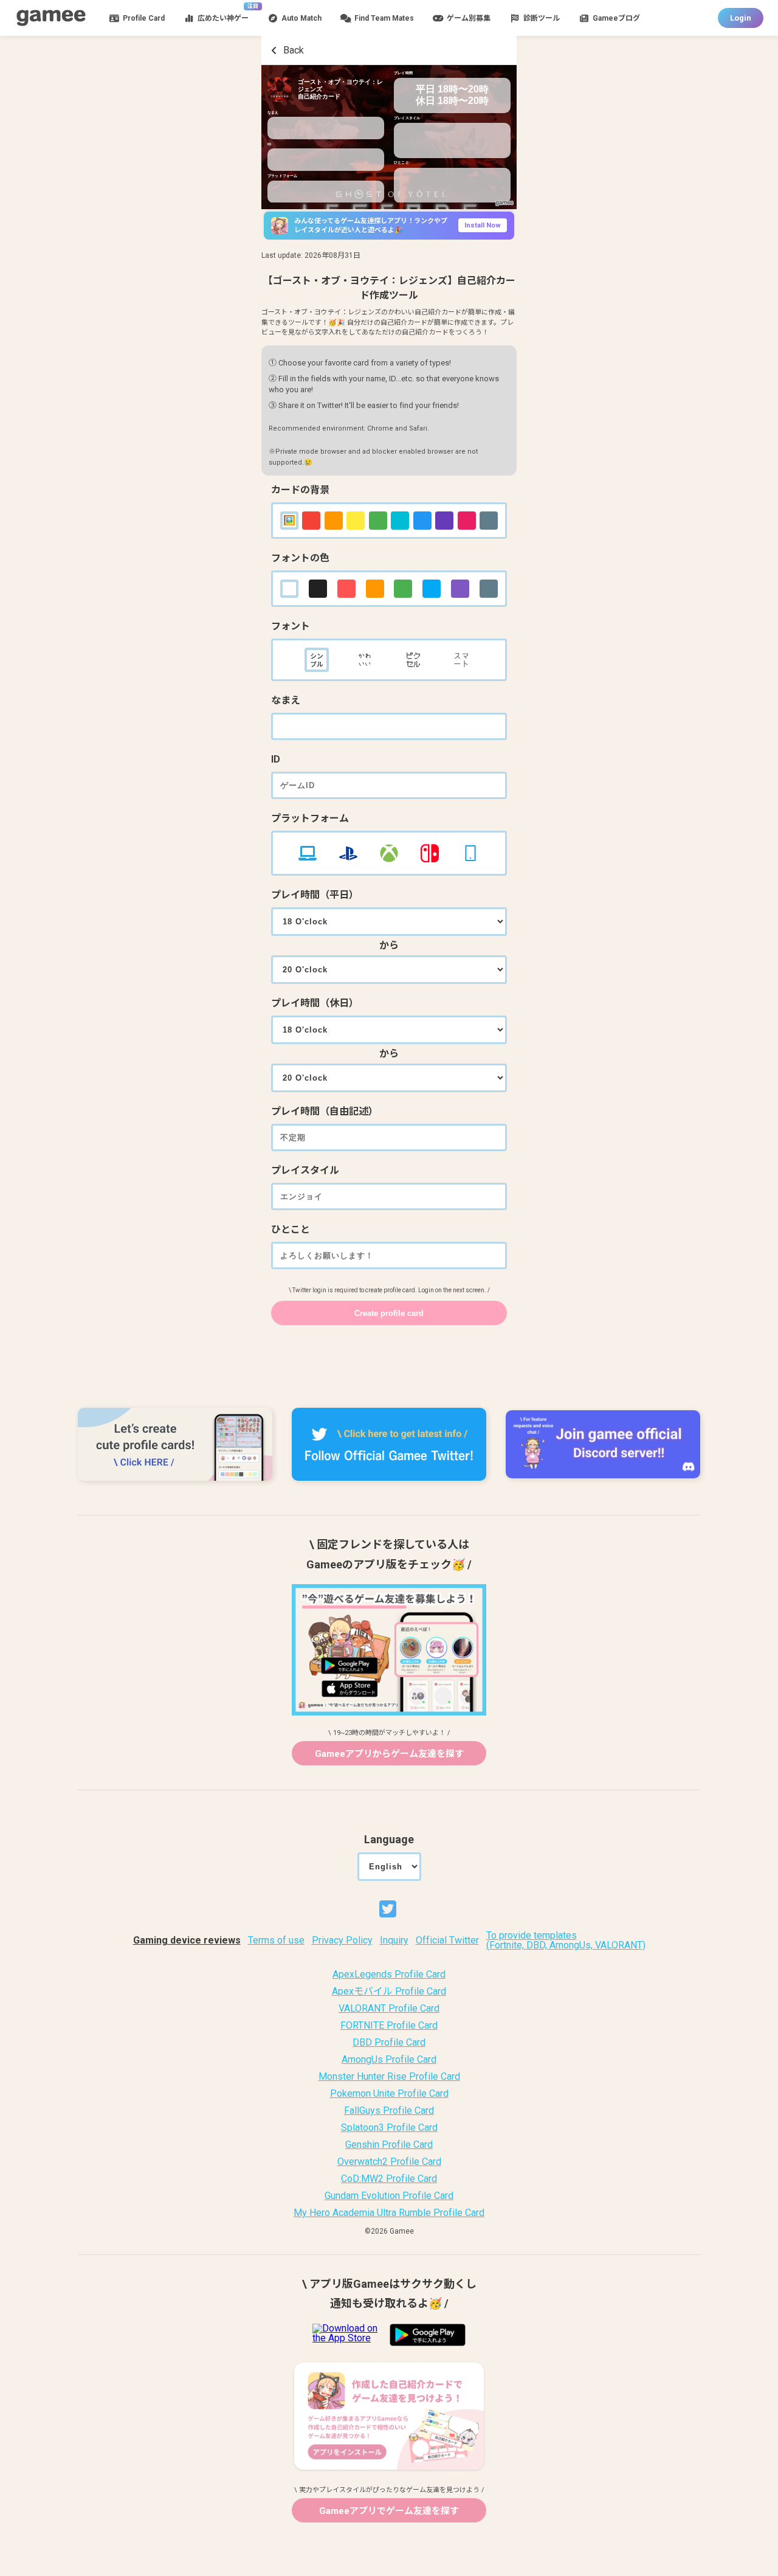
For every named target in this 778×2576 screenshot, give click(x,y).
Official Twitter (447, 1941)
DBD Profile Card (389, 2043)
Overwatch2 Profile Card (389, 2162)
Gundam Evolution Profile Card (389, 2196)
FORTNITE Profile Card (389, 2026)
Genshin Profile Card (389, 2145)
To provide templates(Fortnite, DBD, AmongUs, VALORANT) (566, 1941)
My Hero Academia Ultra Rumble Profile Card (389, 2213)
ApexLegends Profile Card (389, 1975)
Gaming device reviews (187, 1941)
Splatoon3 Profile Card (389, 2128)
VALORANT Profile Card (389, 2009)
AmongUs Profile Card (389, 2060)
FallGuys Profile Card (389, 2111)
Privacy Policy (342, 1941)
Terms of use (276, 1941)
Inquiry (394, 1941)
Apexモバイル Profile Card (389, 1992)
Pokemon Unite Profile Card (389, 2094)
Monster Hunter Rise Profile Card (389, 2077)
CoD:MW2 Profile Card (389, 2179)
